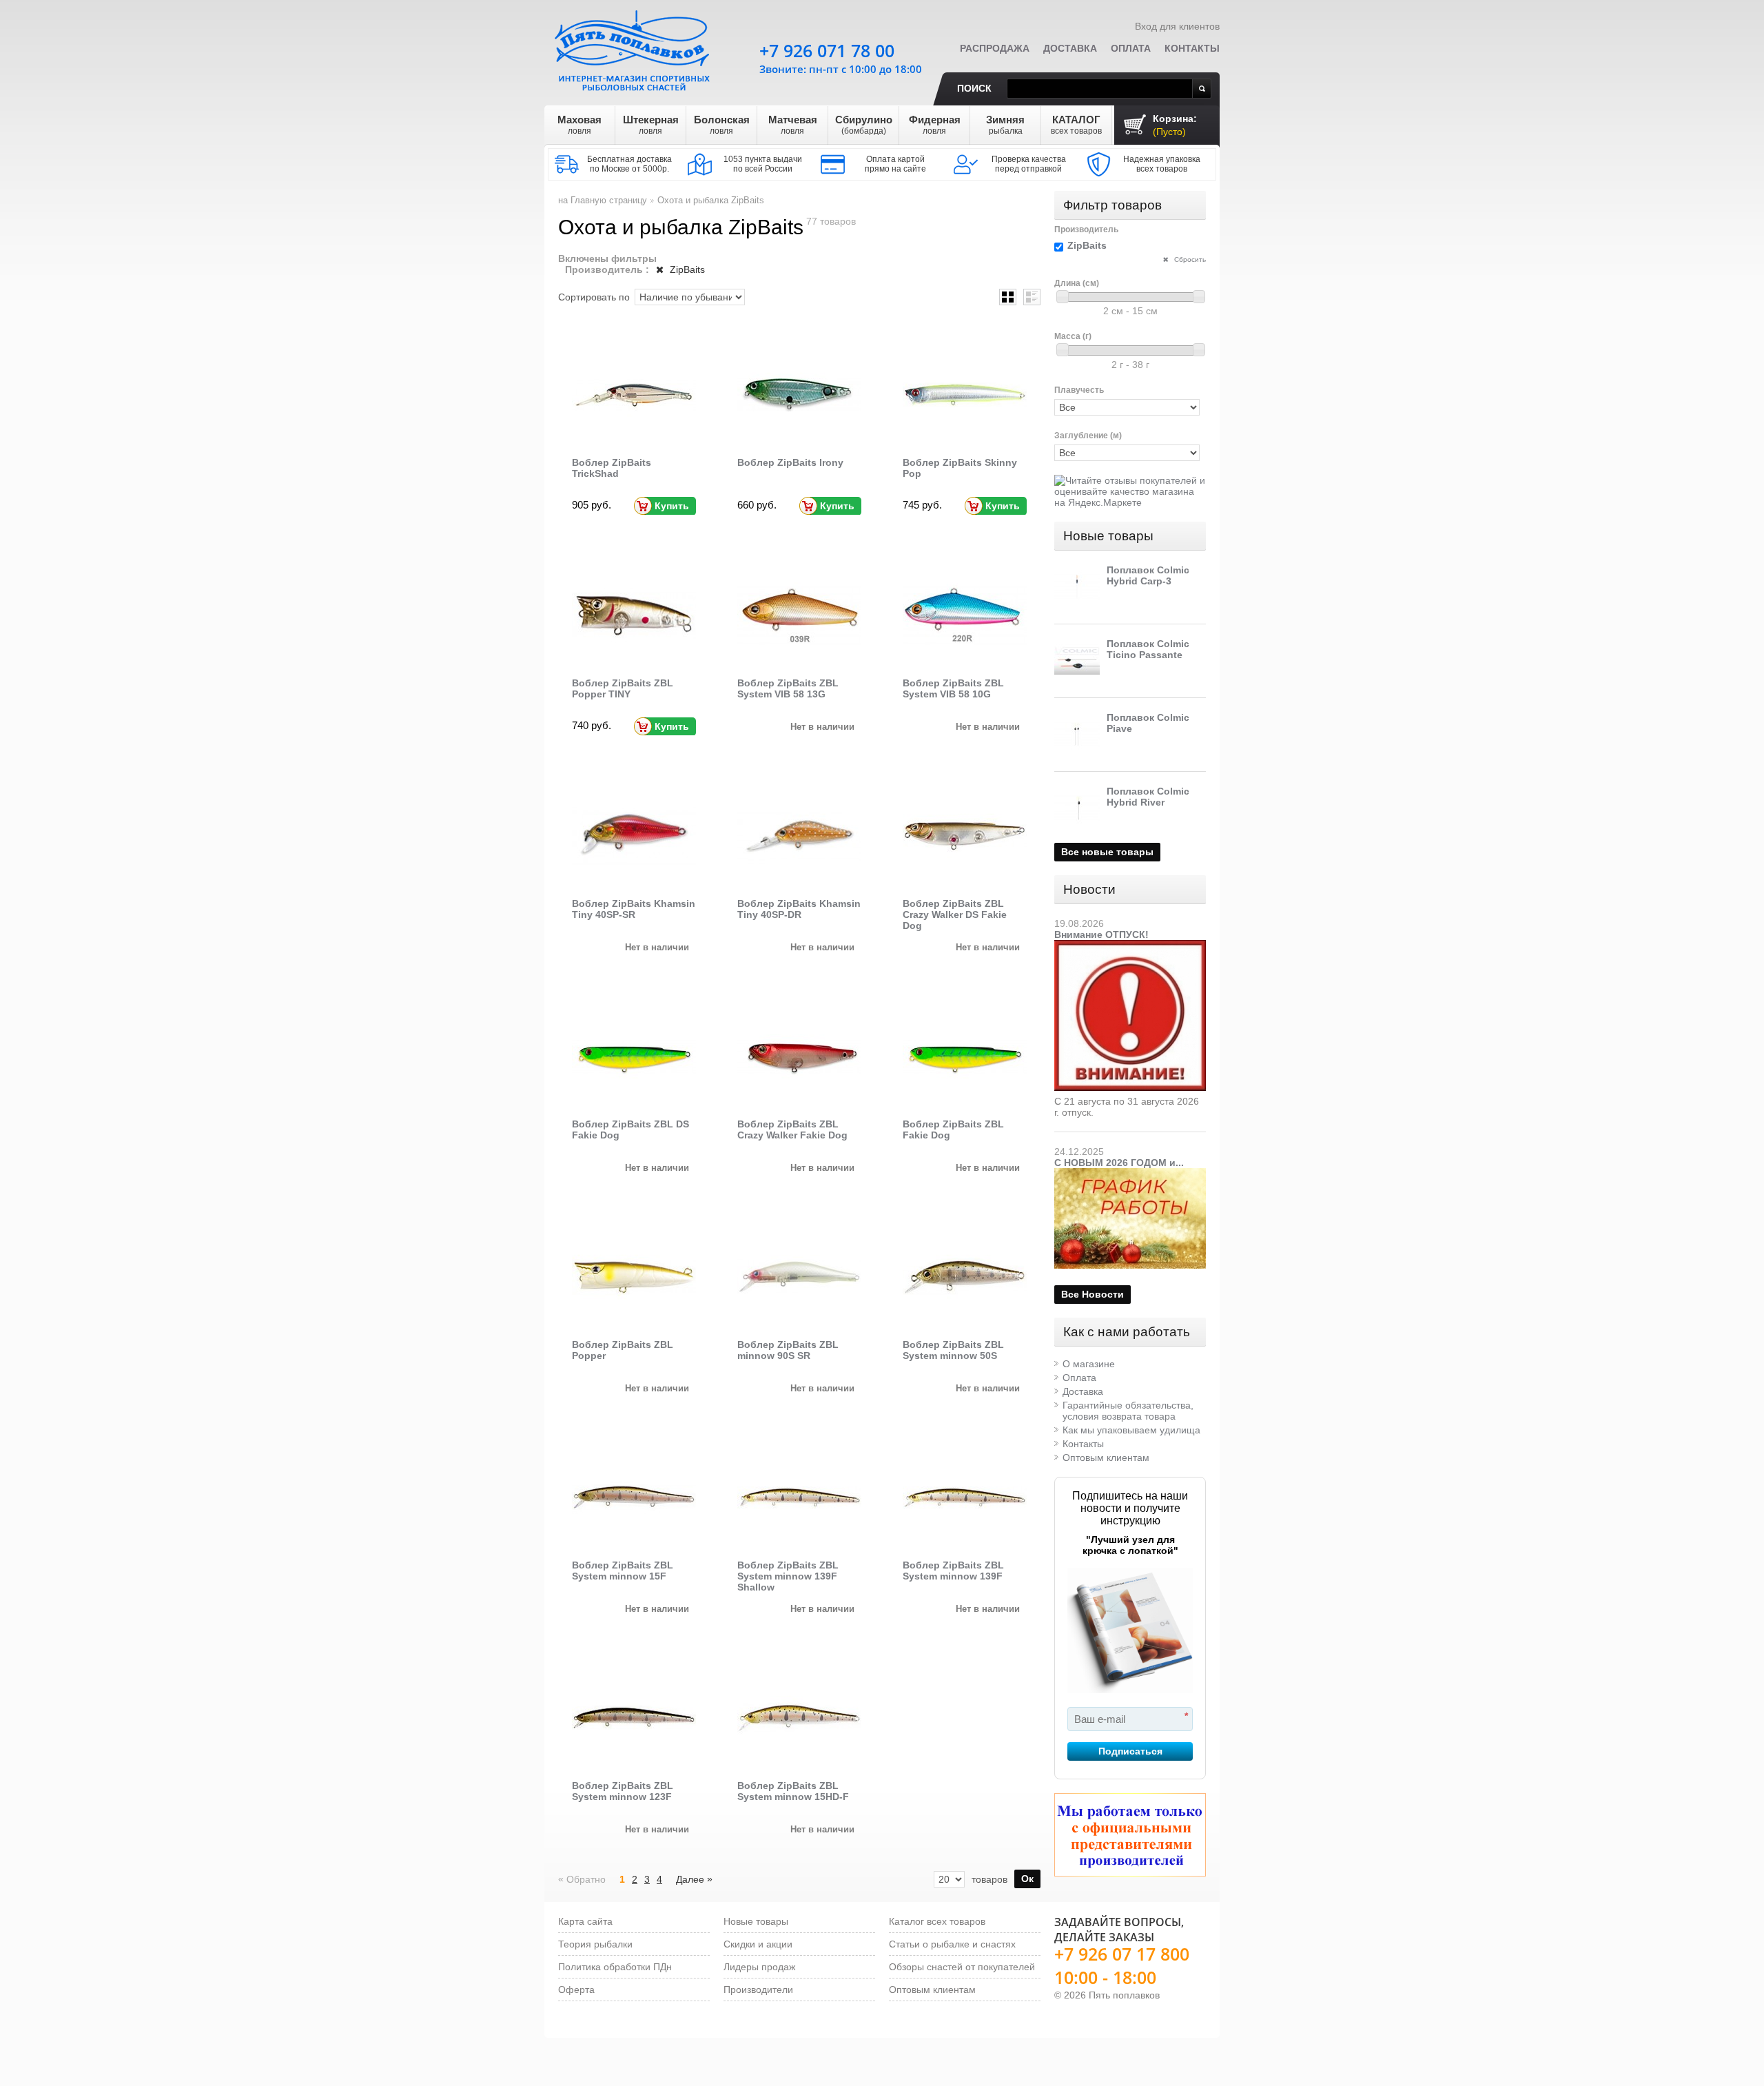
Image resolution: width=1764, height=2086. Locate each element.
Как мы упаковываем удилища (1131, 1430)
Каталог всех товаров (937, 1921)
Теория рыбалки (595, 1944)
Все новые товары (1107, 852)
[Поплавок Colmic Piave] (1077, 735)
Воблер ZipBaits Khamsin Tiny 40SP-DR (799, 909)
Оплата (1131, 48)
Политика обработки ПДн (615, 1967)
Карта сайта (585, 1921)
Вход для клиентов (1177, 26)
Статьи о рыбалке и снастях (952, 1944)
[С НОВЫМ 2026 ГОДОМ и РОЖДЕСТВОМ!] (1130, 1174)
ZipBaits (686, 269)
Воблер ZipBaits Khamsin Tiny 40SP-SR (634, 909)
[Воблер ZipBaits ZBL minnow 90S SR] (799, 1277)
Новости (1089, 889)
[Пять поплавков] (634, 48)
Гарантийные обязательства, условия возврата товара (1128, 1411)
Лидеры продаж (759, 1967)
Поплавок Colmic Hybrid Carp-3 (1148, 575)
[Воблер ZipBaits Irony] (799, 395)
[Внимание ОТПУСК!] (1130, 945)
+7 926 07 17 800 (1122, 1954)
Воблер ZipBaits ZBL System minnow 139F (953, 1571)
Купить (672, 506)
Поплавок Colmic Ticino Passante (1148, 649)
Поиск (974, 88)
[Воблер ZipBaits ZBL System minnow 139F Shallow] (799, 1497)
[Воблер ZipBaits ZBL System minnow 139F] (965, 1497)
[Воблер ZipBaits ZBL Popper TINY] (634, 615)
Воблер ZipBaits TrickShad (612, 468)
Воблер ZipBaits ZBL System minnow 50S (953, 1350)
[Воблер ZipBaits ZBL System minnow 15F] (634, 1497)
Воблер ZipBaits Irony (790, 462)
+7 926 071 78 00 (827, 50)
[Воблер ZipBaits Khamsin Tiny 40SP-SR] (634, 836)
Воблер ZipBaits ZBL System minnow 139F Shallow (788, 1576)
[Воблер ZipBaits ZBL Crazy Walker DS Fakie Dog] (965, 836)
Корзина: (1175, 125)
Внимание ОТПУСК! (1101, 934)
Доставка (1070, 48)
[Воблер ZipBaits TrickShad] (634, 395)
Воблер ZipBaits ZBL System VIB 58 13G (788, 688)
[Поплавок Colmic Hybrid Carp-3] (1077, 587)
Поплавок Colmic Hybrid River (1148, 797)
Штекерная (651, 125)
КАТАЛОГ (1076, 125)
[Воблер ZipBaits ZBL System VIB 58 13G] (799, 615)
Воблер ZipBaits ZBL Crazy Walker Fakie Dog (792, 1129)
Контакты (1192, 48)
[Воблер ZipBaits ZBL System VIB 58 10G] (965, 615)
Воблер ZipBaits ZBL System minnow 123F (623, 1791)
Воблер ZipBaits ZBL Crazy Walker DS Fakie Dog (955, 914)
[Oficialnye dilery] (1130, 1835)
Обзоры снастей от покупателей (962, 1967)
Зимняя (1005, 125)
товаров (989, 1879)
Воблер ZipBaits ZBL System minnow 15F (623, 1571)
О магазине (1089, 1364)
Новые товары (1108, 536)
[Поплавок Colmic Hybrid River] (1077, 808)
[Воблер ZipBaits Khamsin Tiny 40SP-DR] (799, 836)
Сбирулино (864, 125)
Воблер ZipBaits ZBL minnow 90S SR (788, 1350)
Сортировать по (594, 297)
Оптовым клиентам (1106, 1458)
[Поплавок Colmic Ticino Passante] (1077, 661)
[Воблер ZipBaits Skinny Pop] (965, 395)
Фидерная (935, 125)
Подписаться (1130, 1751)
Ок (1027, 1879)
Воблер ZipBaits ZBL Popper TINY (623, 688)
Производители (758, 1990)
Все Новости (1093, 1294)
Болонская (722, 125)
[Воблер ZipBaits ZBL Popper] (634, 1277)
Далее (694, 1879)
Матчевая (793, 125)
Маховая (580, 125)
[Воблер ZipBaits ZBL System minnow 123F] (634, 1718)
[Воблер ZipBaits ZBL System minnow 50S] (965, 1277)
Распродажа (995, 48)
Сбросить (1189, 259)
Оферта (576, 1990)
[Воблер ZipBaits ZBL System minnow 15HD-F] (799, 1718)
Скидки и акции (758, 1944)
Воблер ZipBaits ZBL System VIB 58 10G (953, 688)
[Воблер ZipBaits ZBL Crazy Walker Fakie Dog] (799, 1056)
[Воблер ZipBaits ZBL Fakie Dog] (965, 1056)
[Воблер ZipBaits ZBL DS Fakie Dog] (634, 1056)
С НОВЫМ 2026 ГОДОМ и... (1119, 1163)
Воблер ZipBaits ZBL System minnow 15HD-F (793, 1791)
